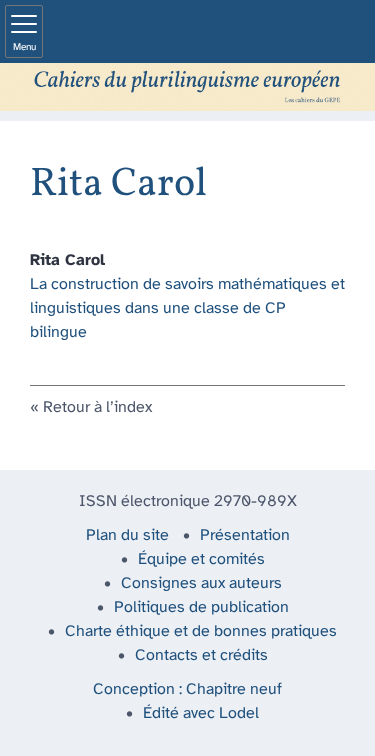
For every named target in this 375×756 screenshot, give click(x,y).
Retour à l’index (97, 407)
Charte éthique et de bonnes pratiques (201, 631)
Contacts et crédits (201, 655)
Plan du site (127, 535)
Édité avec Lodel (201, 713)
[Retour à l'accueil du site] (187, 87)
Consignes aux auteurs (201, 583)
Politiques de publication (201, 607)
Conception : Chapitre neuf (187, 689)
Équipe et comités (201, 559)
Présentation (245, 535)
